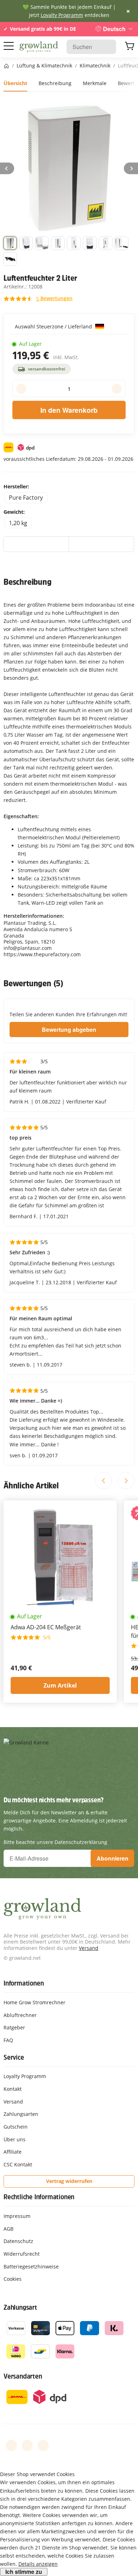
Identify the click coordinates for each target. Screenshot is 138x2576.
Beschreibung (55, 83)
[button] (10, 243)
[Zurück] (7, 168)
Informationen (24, 1983)
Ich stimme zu (24, 2572)
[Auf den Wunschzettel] (36, 544)
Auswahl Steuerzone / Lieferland (54, 326)
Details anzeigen (38, 2564)
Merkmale (95, 83)
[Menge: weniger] (21, 389)
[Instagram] (43, 2445)
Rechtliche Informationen (39, 2197)
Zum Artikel (60, 1685)
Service (14, 2057)
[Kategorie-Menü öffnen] (9, 46)
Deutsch (114, 29)
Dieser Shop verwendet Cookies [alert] (37, 2474)
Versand (89, 1948)
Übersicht (15, 83)
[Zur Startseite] (39, 47)
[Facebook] (11, 2445)
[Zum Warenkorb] (130, 47)
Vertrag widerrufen (69, 2181)
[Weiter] (131, 168)
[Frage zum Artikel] (101, 544)
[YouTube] (27, 2445)
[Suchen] (107, 47)
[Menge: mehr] (117, 389)
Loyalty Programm (62, 15)
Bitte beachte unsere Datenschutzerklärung (55, 1842)
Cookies (13, 2279)
